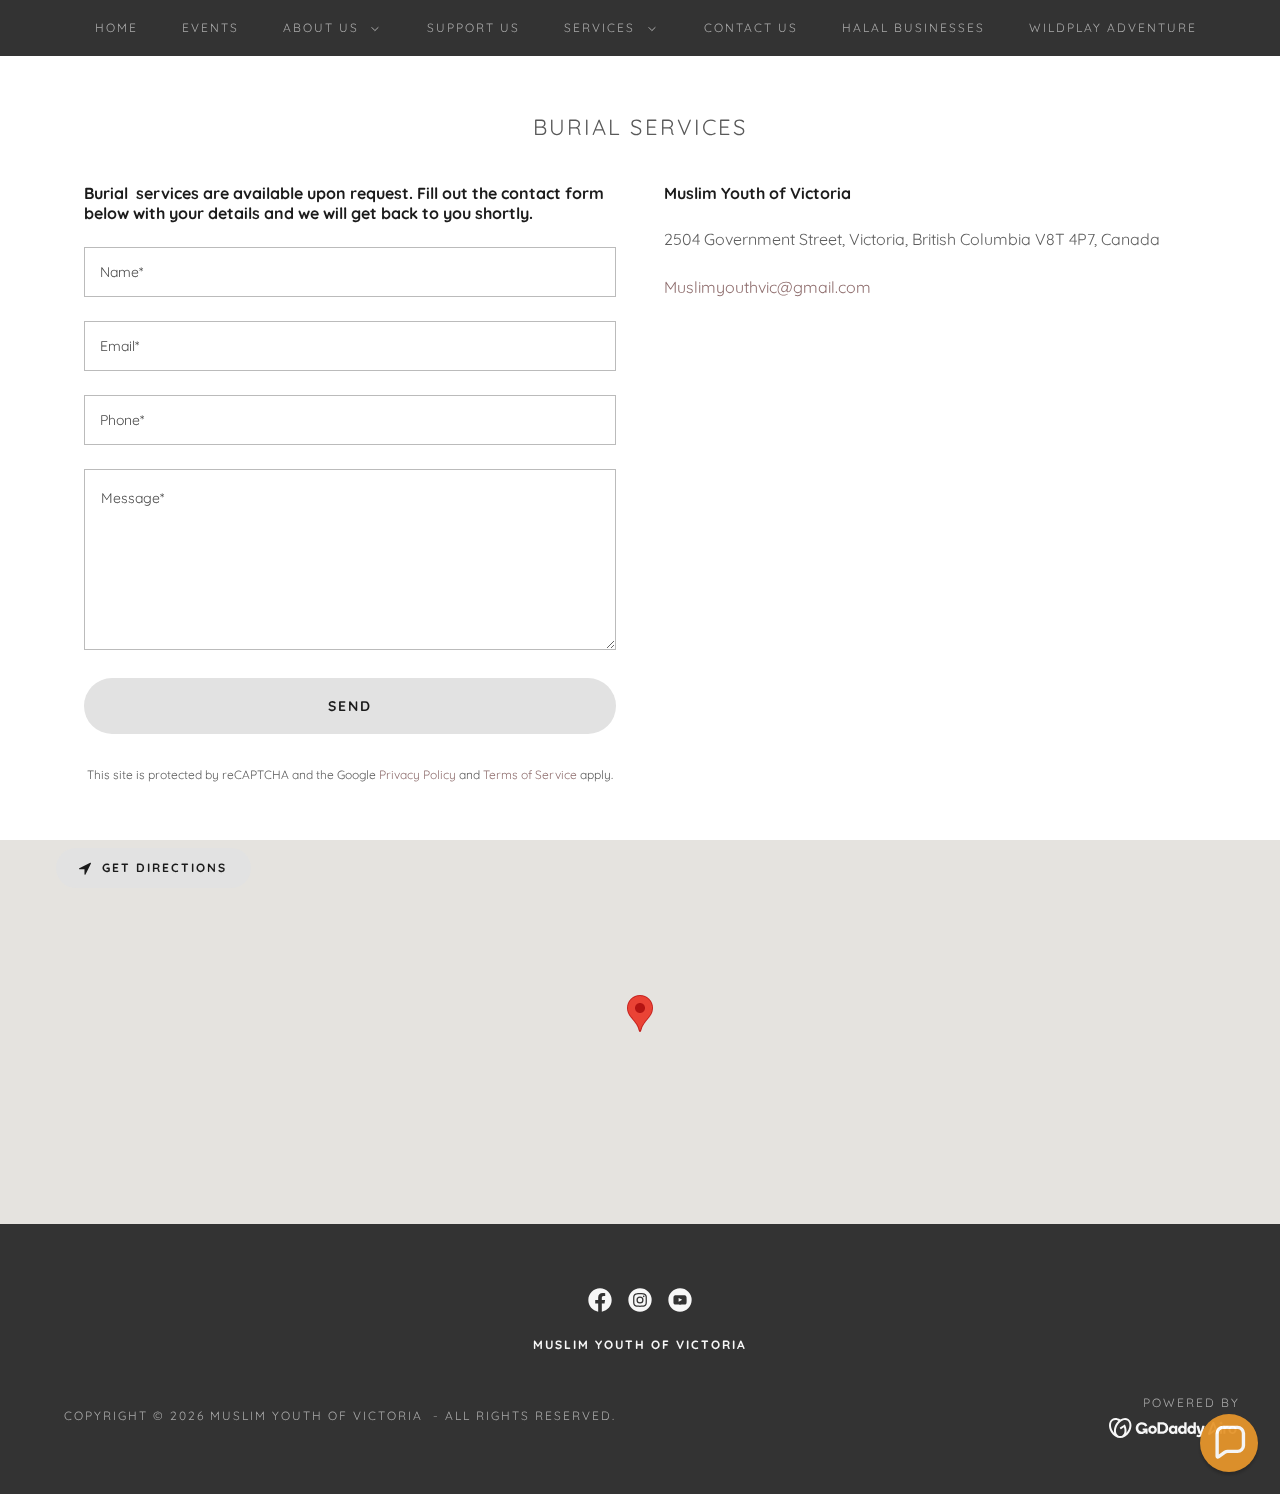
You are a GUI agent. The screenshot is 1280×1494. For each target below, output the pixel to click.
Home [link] (116, 27)
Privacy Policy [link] (417, 774)
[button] (327, 28)
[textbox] (350, 272)
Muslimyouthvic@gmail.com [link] (767, 287)
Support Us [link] (473, 27)
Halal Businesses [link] (913, 27)
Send (350, 706)
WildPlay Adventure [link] (1113, 27)
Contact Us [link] (751, 27)
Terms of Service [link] (530, 774)
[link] (600, 1300)
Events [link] (210, 27)
